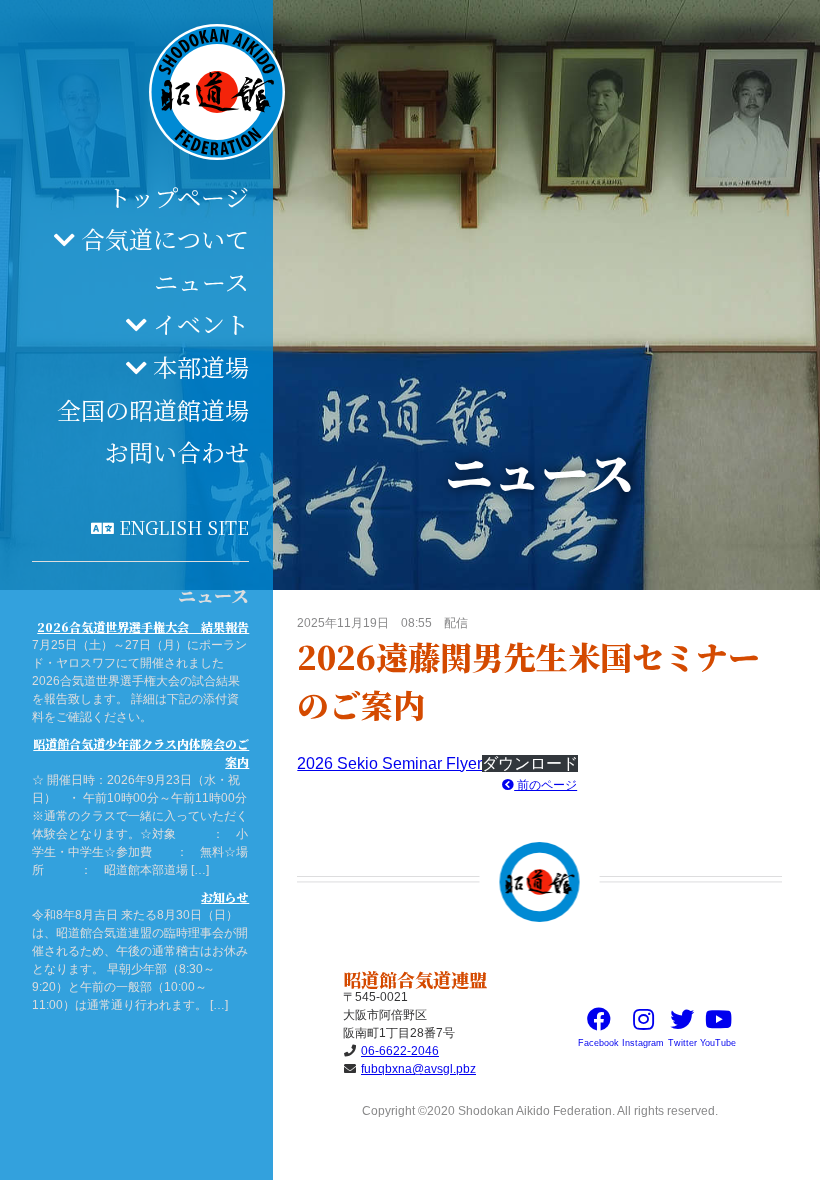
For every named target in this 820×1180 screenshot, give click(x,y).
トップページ (178, 196)
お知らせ (225, 896)
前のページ (545, 785)
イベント (201, 323)
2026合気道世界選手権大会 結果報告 (143, 626)
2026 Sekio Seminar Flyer (389, 763)
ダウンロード (530, 763)
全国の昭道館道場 (153, 409)
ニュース (201, 281)
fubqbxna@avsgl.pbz (418, 1069)
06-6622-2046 (400, 1051)
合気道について (165, 238)
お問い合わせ (177, 451)
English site (184, 527)
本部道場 (201, 366)
